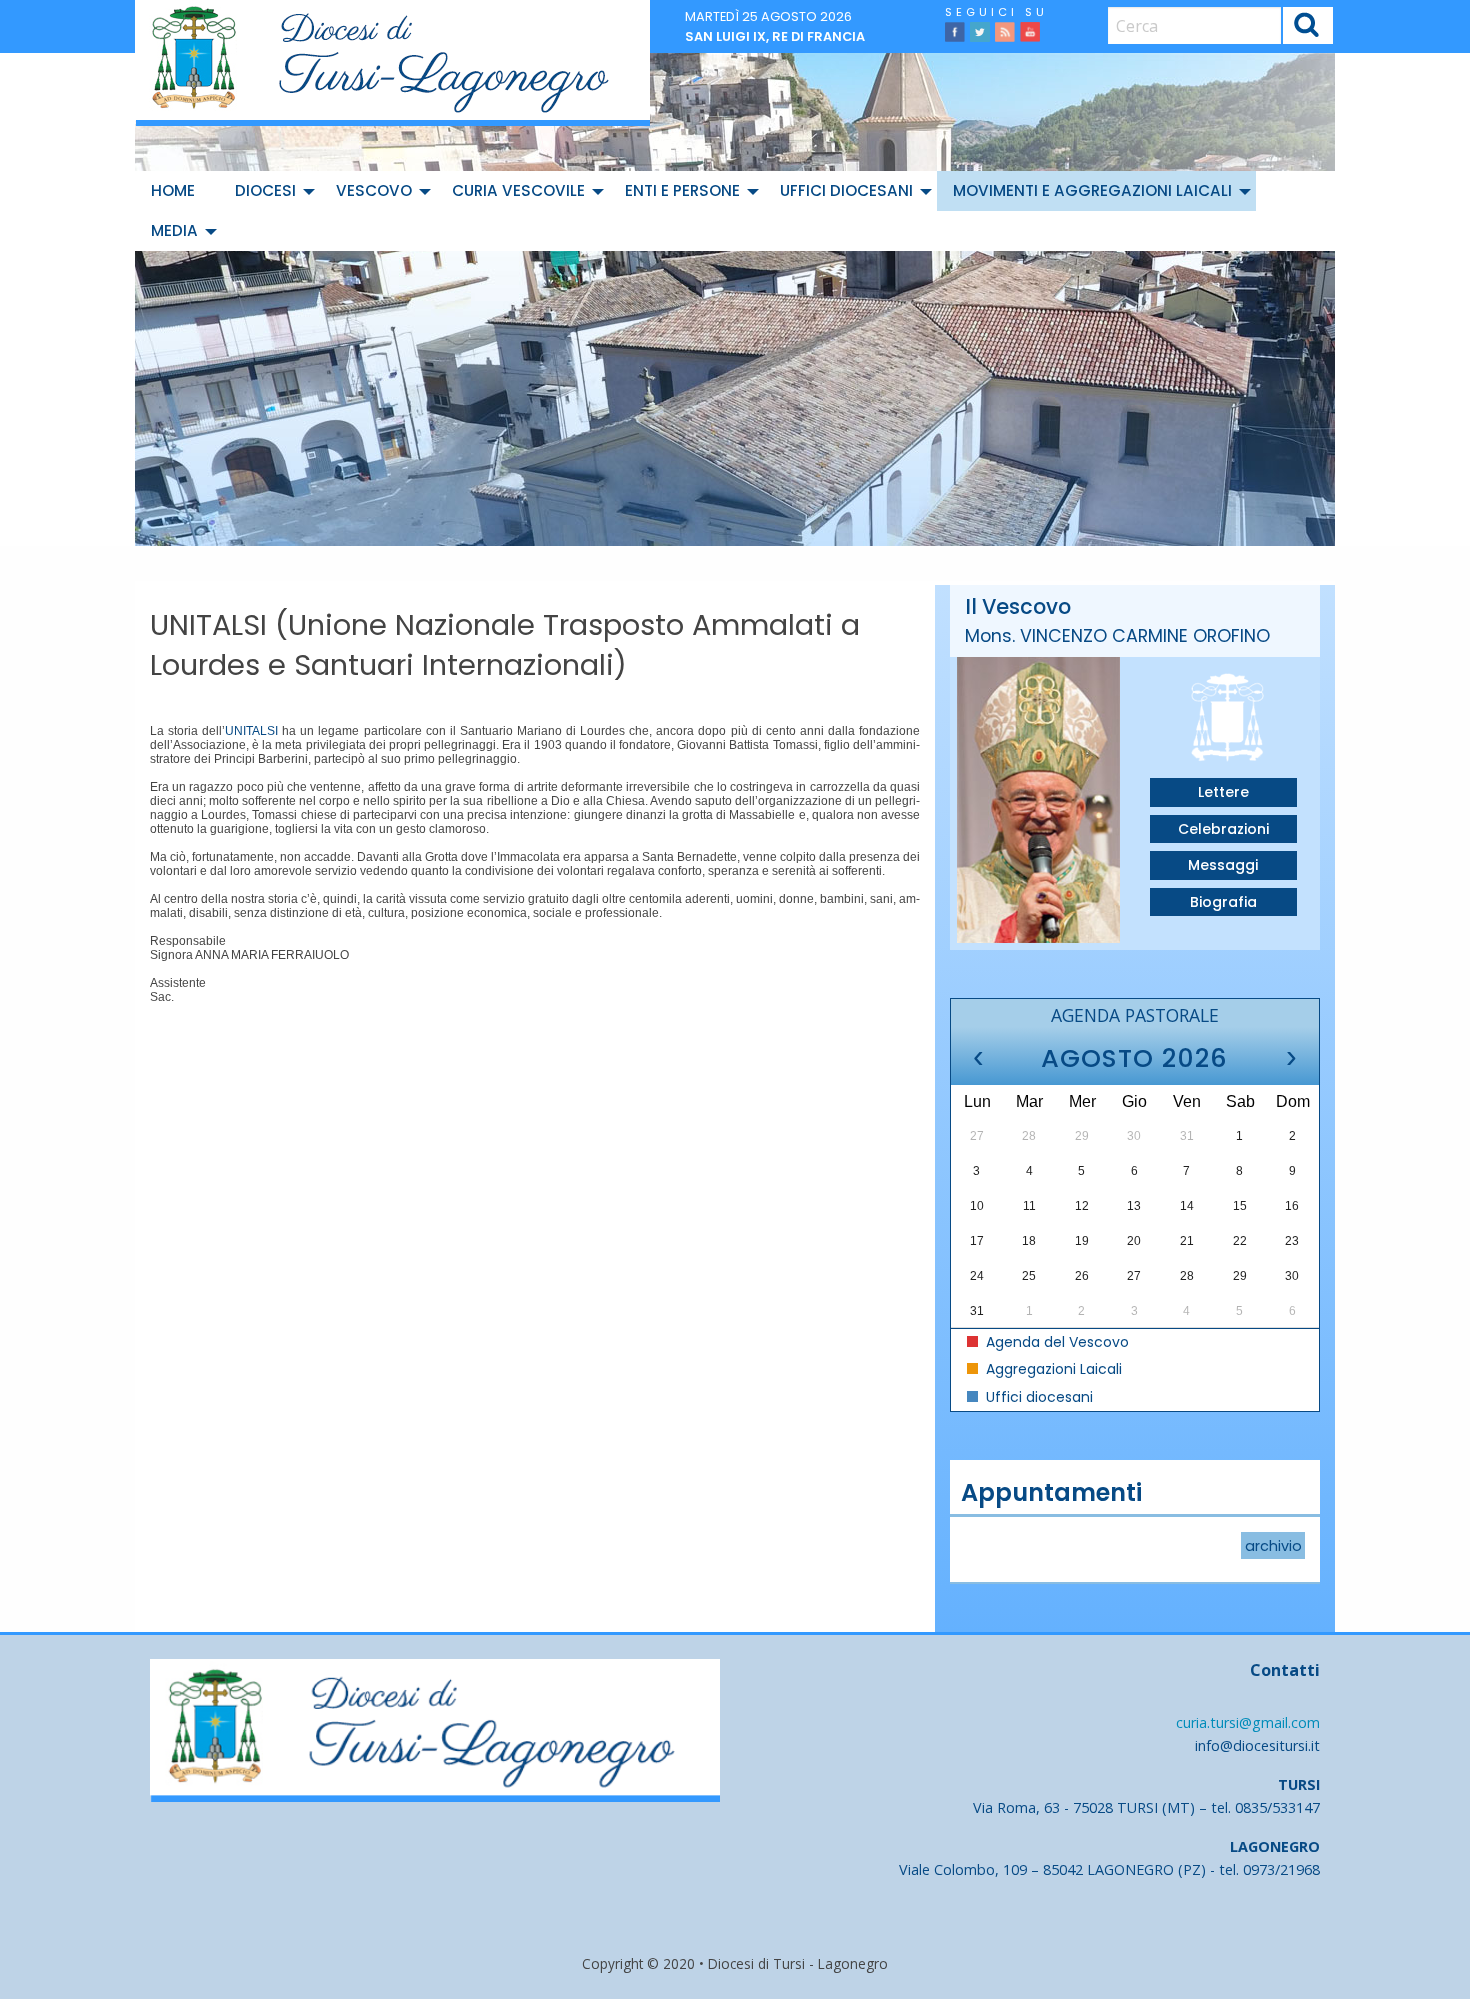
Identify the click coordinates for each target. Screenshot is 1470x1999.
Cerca (1307, 28)
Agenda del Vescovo (1055, 1342)
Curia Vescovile (518, 190)
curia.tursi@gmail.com (1248, 1722)
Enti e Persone (682, 190)
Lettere (1223, 792)
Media (174, 230)
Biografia (1223, 902)
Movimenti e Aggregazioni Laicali (1092, 190)
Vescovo (374, 190)
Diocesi (265, 190)
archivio (1273, 1545)
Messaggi (1223, 865)
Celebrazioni (1223, 829)
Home (173, 190)
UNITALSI (251, 731)
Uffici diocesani (846, 190)
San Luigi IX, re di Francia (775, 36)
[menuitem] (177, 191)
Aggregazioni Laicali (1052, 1369)
